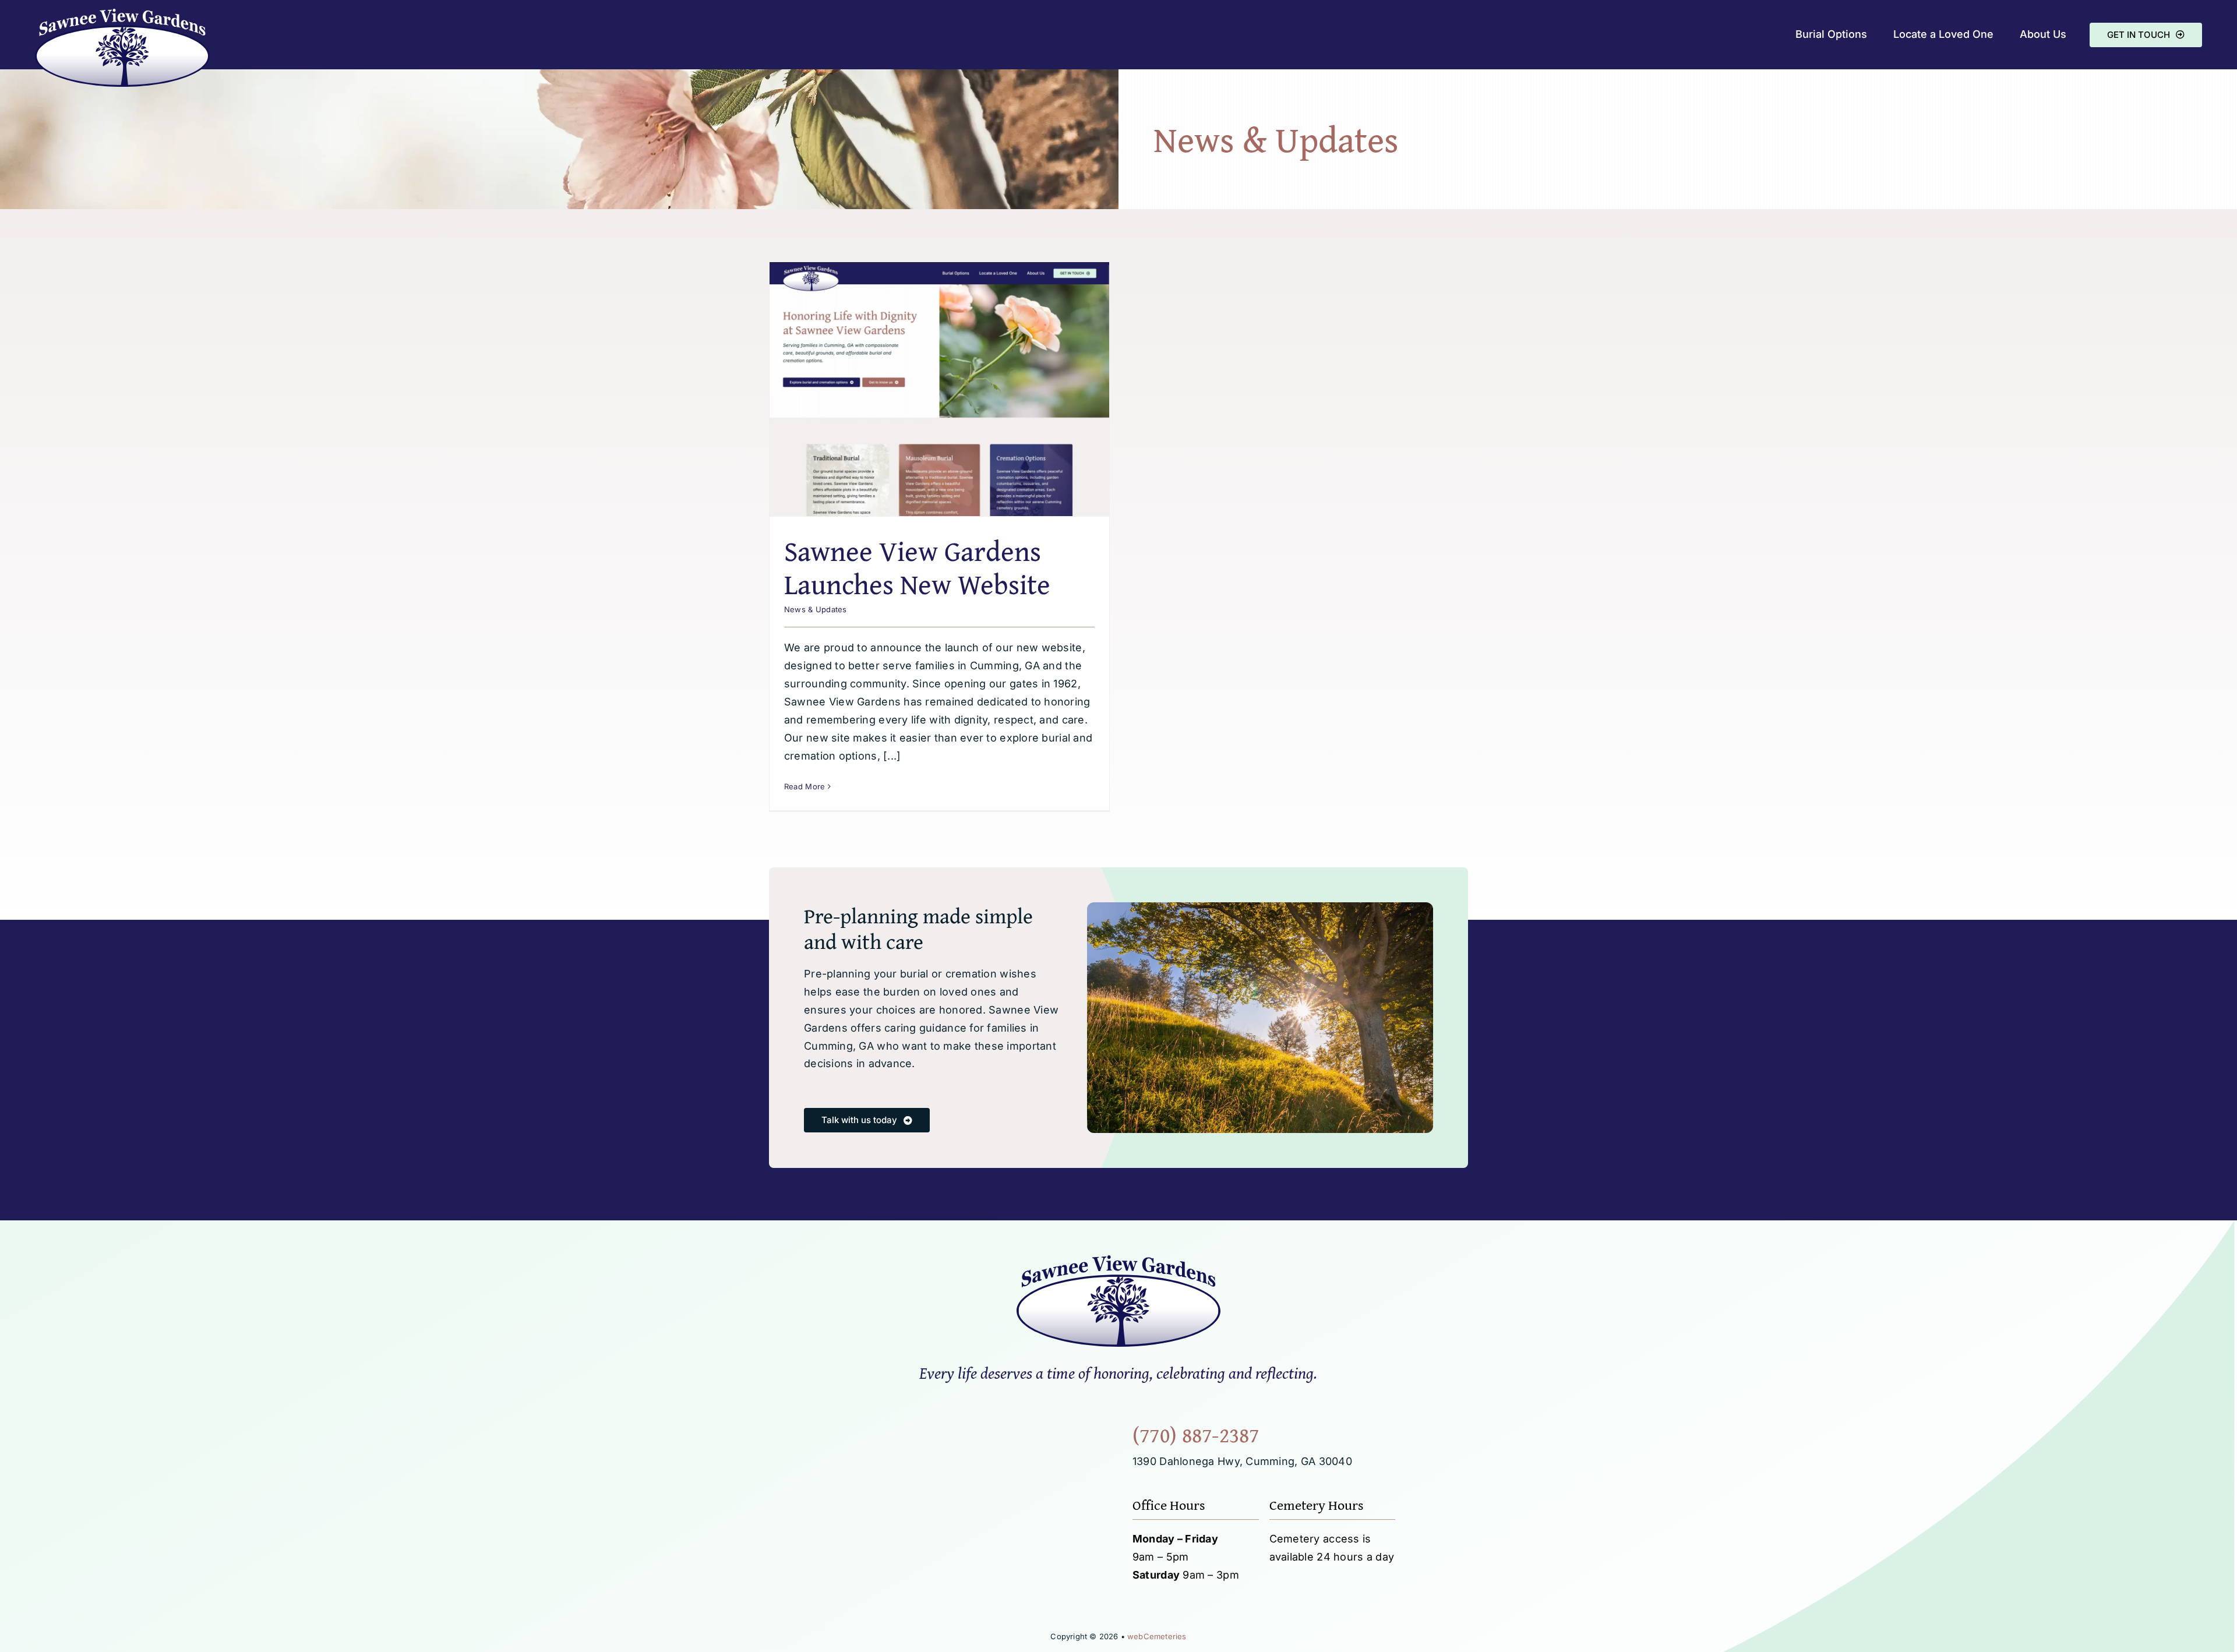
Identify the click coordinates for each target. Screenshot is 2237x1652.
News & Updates (816, 609)
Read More (805, 786)
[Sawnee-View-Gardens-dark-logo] (1118, 1260)
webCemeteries (1157, 1636)
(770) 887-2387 (1196, 1434)
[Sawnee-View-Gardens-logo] (122, 14)
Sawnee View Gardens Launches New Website (917, 568)
